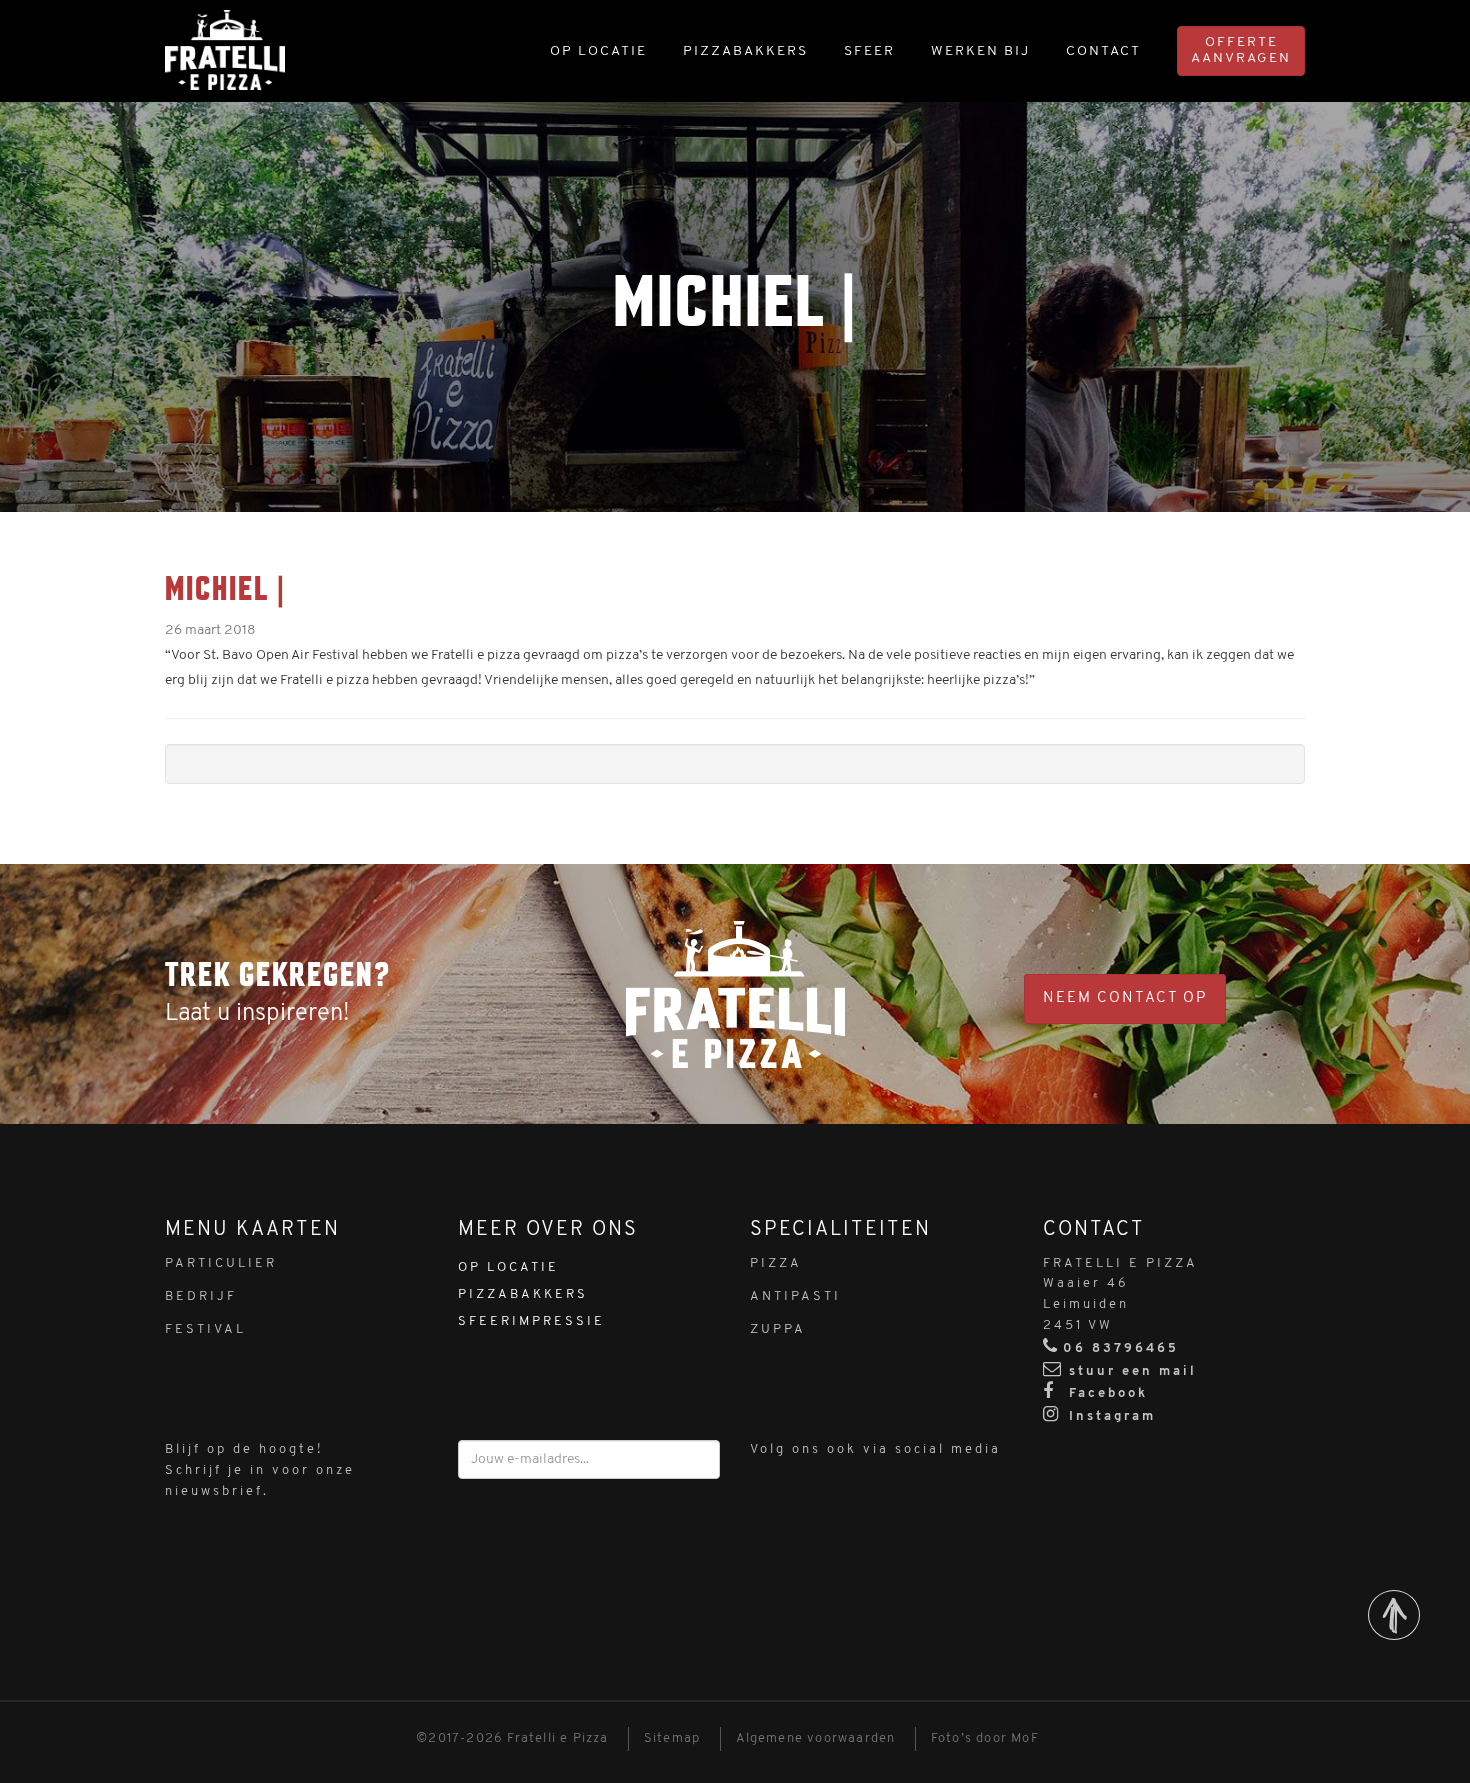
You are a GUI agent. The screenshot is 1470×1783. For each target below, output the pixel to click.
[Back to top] (1394, 1615)
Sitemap (672, 1738)
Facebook (1105, 1393)
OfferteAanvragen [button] (1241, 50)
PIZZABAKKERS (745, 51)
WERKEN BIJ (980, 51)
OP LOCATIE (598, 51)
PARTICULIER (221, 1263)
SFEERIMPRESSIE (531, 1321)
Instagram (1109, 1416)
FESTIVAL (205, 1329)
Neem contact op (1125, 998)
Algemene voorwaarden (816, 1738)
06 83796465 (1121, 1348)
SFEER (869, 51)
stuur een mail (1133, 1371)
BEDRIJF (201, 1296)
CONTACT (1103, 51)
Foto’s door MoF (985, 1738)
